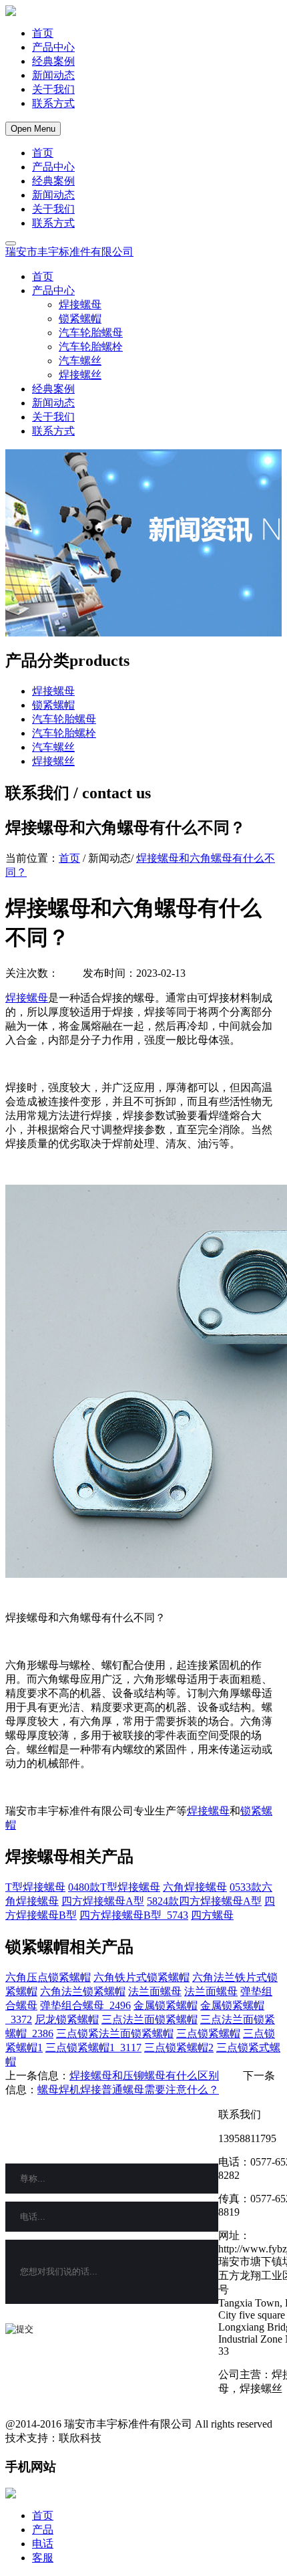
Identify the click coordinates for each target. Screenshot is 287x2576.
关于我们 (53, 89)
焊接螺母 (80, 305)
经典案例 (53, 61)
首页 (43, 33)
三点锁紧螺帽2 (179, 2047)
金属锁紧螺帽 (166, 2005)
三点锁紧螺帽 (208, 2033)
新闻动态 (53, 75)
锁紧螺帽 (80, 319)
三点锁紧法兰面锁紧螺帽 (115, 2033)
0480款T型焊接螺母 (114, 1887)
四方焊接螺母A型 (103, 1901)
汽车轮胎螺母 (91, 333)
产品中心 (53, 47)
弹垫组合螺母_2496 (85, 2005)
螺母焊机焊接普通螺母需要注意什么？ (128, 2090)
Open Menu (33, 129)
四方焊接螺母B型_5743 (134, 1915)
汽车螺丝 (80, 361)
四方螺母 (212, 1915)
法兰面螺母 (155, 1991)
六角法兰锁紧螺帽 (83, 1991)
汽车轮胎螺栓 (91, 347)
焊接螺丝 (80, 375)
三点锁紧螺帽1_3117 (93, 2047)
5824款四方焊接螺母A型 (204, 1901)
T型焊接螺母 (35, 1887)
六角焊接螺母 (195, 1887)
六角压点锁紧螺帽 (48, 1977)
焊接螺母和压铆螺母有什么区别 (144, 2076)
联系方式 (53, 103)
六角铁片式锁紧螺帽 (141, 1977)
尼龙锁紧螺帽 (67, 2019)
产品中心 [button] (53, 290)
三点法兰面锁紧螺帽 (150, 2019)
